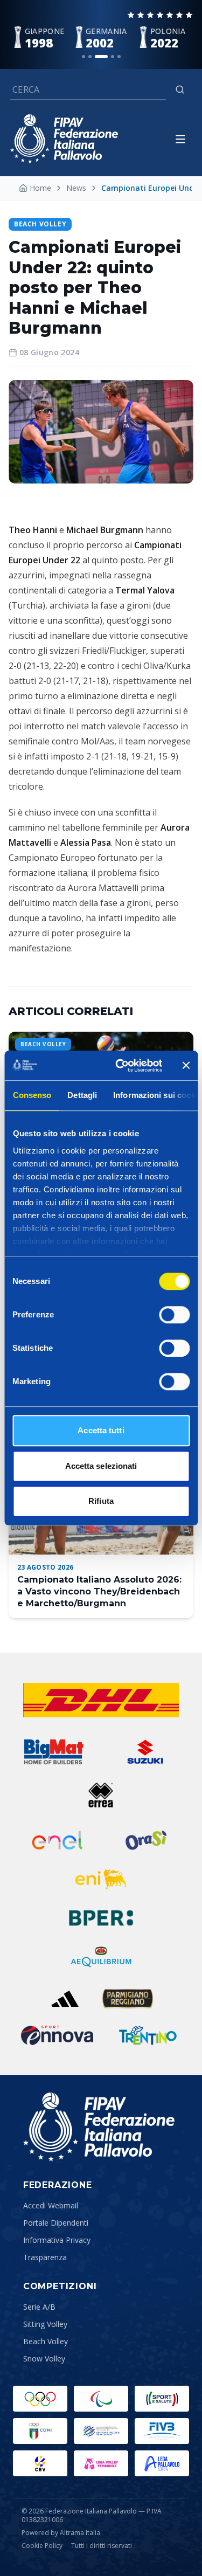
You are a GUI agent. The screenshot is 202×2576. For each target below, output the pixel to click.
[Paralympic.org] (101, 2399)
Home (40, 188)
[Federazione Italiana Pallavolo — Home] (64, 139)
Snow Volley (44, 2359)
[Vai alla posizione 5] (119, 57)
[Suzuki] (142, 1752)
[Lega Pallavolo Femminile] (101, 2463)
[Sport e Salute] (162, 2399)
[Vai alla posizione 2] (90, 57)
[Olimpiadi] (40, 2399)
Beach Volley (46, 2341)
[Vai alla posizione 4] (113, 57)
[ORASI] (147, 1840)
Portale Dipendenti (56, 2223)
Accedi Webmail (51, 2205)
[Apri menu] (180, 139)
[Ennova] (57, 2035)
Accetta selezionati (101, 1466)
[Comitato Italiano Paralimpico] (101, 2431)
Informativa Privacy (57, 2240)
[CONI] (40, 2431)
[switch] (174, 1315)
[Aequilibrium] (101, 1957)
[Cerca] (180, 89)
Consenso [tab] (32, 1095)
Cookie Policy (42, 2546)
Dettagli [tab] (82, 1095)
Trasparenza (45, 2257)
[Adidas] (65, 1999)
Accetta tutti (101, 1430)
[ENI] (101, 1879)
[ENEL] (58, 1840)
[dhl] (101, 1700)
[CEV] (40, 2463)
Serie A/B (39, 2307)
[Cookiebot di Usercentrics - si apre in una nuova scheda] (120, 1066)
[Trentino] (148, 2035)
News (76, 188)
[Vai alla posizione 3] (101, 57)
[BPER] (101, 1918)
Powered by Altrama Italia (61, 2533)
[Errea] (101, 1795)
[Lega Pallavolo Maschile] (162, 2463)
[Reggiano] (128, 1999)
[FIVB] (162, 2431)
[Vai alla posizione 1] (83, 57)
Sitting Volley (45, 2324)
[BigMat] (54, 1752)
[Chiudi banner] (186, 1066)
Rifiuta (101, 1501)
